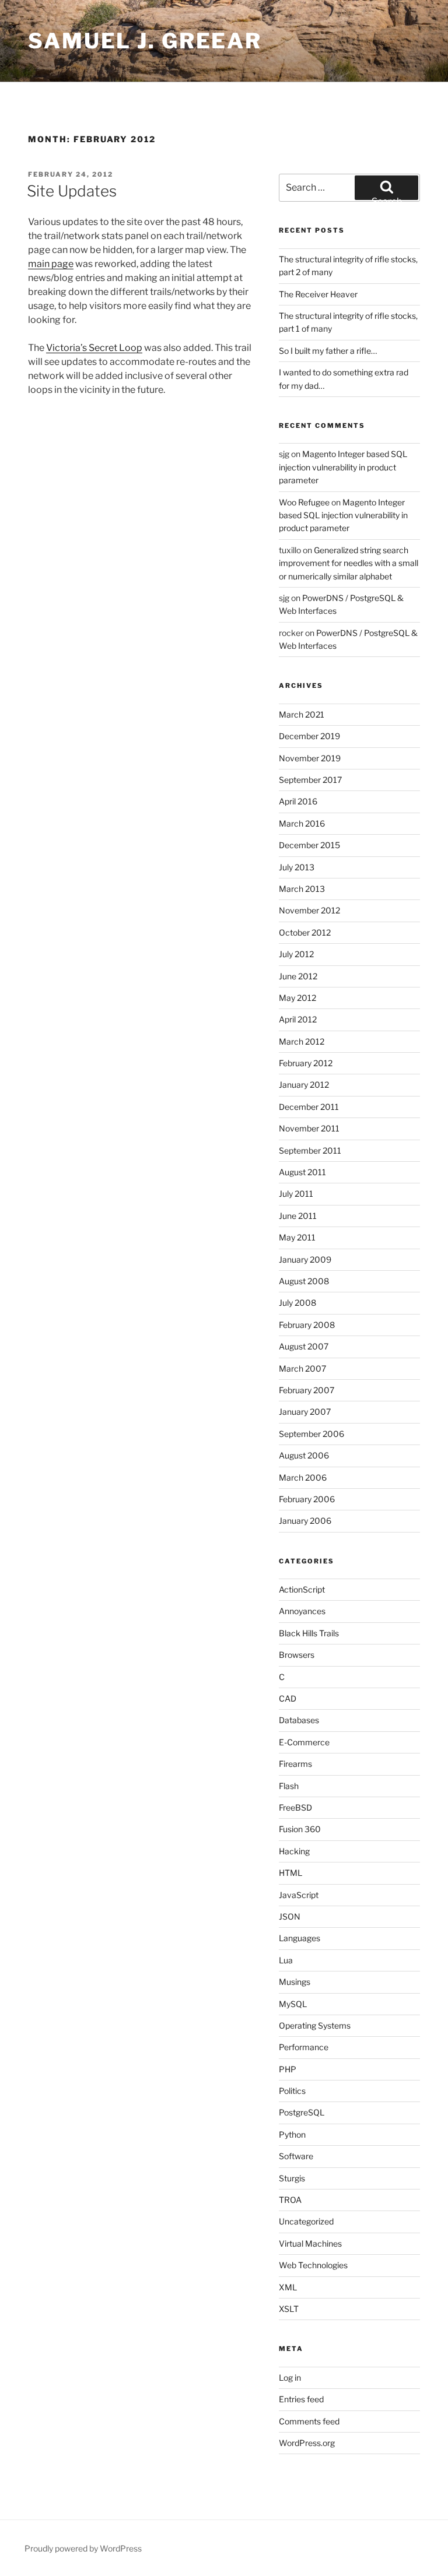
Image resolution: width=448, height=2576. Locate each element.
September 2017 (310, 780)
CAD (288, 1698)
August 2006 (304, 1455)
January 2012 (304, 1085)
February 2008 (307, 1325)
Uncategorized (306, 2221)
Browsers (297, 1655)
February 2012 (306, 1063)
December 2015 (309, 845)
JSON (290, 1916)
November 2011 (309, 1128)
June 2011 (298, 1216)
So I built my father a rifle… (328, 351)
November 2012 (309, 910)
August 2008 (304, 1281)
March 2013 (302, 889)
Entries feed (301, 2399)
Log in (290, 2378)
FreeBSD (295, 1807)
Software (296, 2156)
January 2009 (305, 1259)
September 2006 (311, 1434)
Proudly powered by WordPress (83, 2548)
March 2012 (302, 1041)
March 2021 (302, 714)
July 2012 (296, 954)
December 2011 (309, 1107)
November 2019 (310, 758)
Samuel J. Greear (145, 41)
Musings (295, 1982)
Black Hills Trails (309, 1633)
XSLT (289, 2309)
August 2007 (304, 1346)
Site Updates (72, 191)
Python (292, 2134)
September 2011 (310, 1150)
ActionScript (302, 1589)
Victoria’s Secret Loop (94, 348)
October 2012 (305, 932)
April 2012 (298, 1019)
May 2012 (297, 998)
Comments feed (309, 2421)
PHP (288, 2069)
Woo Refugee (304, 502)
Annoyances (302, 1611)
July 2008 (297, 1303)
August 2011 (302, 1172)
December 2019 (309, 736)
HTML (290, 1873)
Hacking (294, 1851)
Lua (286, 1960)
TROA (290, 2200)
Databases (299, 1720)
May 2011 (297, 1237)
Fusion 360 (300, 1829)
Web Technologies (313, 2265)
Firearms (295, 1764)
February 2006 (307, 1499)
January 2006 (305, 1521)
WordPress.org (307, 2443)
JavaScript (299, 1895)
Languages (300, 1938)
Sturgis (292, 2178)
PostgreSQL (302, 2112)
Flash (289, 1786)
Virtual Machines (310, 2243)
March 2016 (302, 823)
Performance (304, 2047)
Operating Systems (315, 2025)
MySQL (293, 2004)
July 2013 (297, 867)
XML (288, 2287)
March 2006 (303, 1477)
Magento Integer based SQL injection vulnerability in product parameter (343, 467)
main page (51, 264)
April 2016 (298, 801)
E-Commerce (304, 1742)
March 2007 (302, 1368)
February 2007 (307, 1390)
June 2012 (298, 976)
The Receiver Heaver (318, 294)
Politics (292, 2091)
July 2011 (296, 1194)
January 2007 (305, 1412)
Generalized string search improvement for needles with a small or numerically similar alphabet (349, 563)
